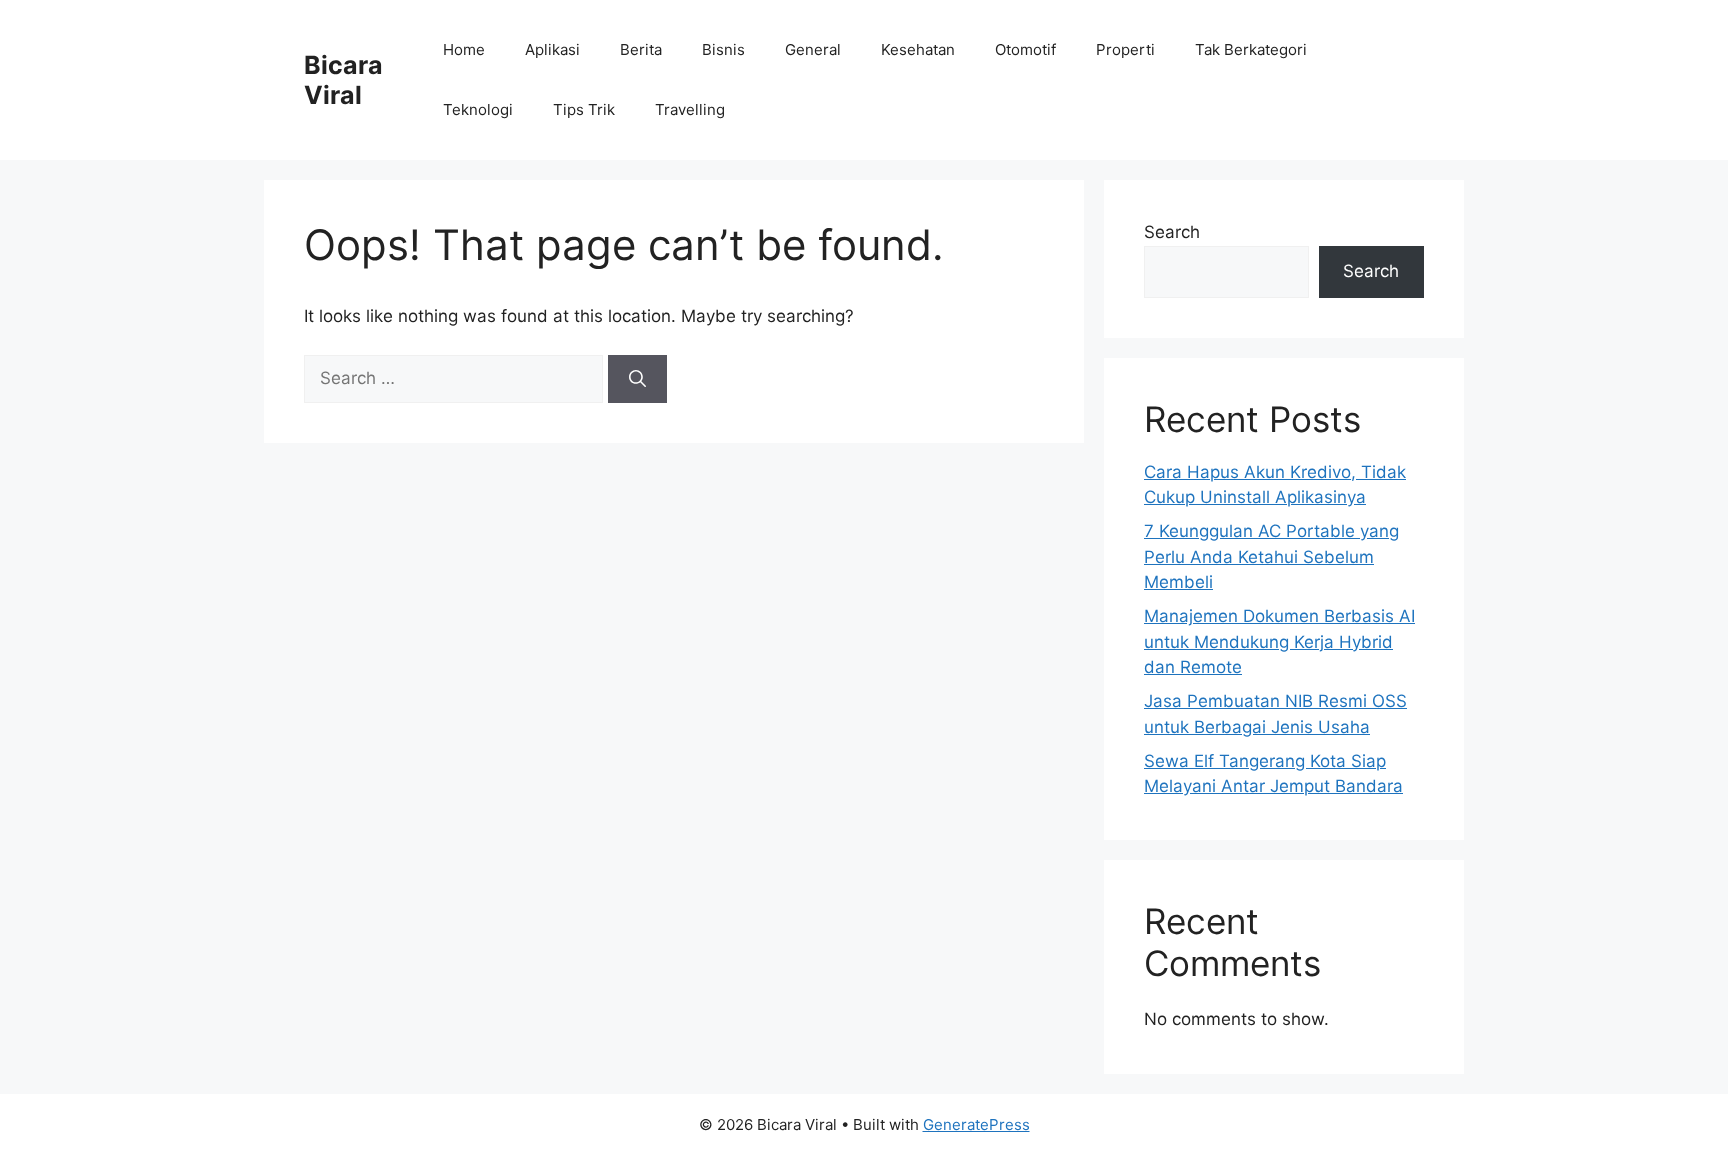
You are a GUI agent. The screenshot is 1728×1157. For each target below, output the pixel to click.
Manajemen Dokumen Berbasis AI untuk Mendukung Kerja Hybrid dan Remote (1279, 641)
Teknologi (478, 109)
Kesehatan (918, 49)
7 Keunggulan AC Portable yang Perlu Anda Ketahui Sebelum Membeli (1271, 556)
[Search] (637, 379)
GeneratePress (976, 1124)
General (813, 49)
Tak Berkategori (1251, 49)
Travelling (690, 109)
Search (1172, 232)
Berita (641, 49)
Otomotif (1025, 49)
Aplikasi (552, 49)
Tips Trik (584, 109)
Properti (1125, 49)
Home (464, 49)
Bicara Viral (343, 80)
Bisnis (723, 49)
